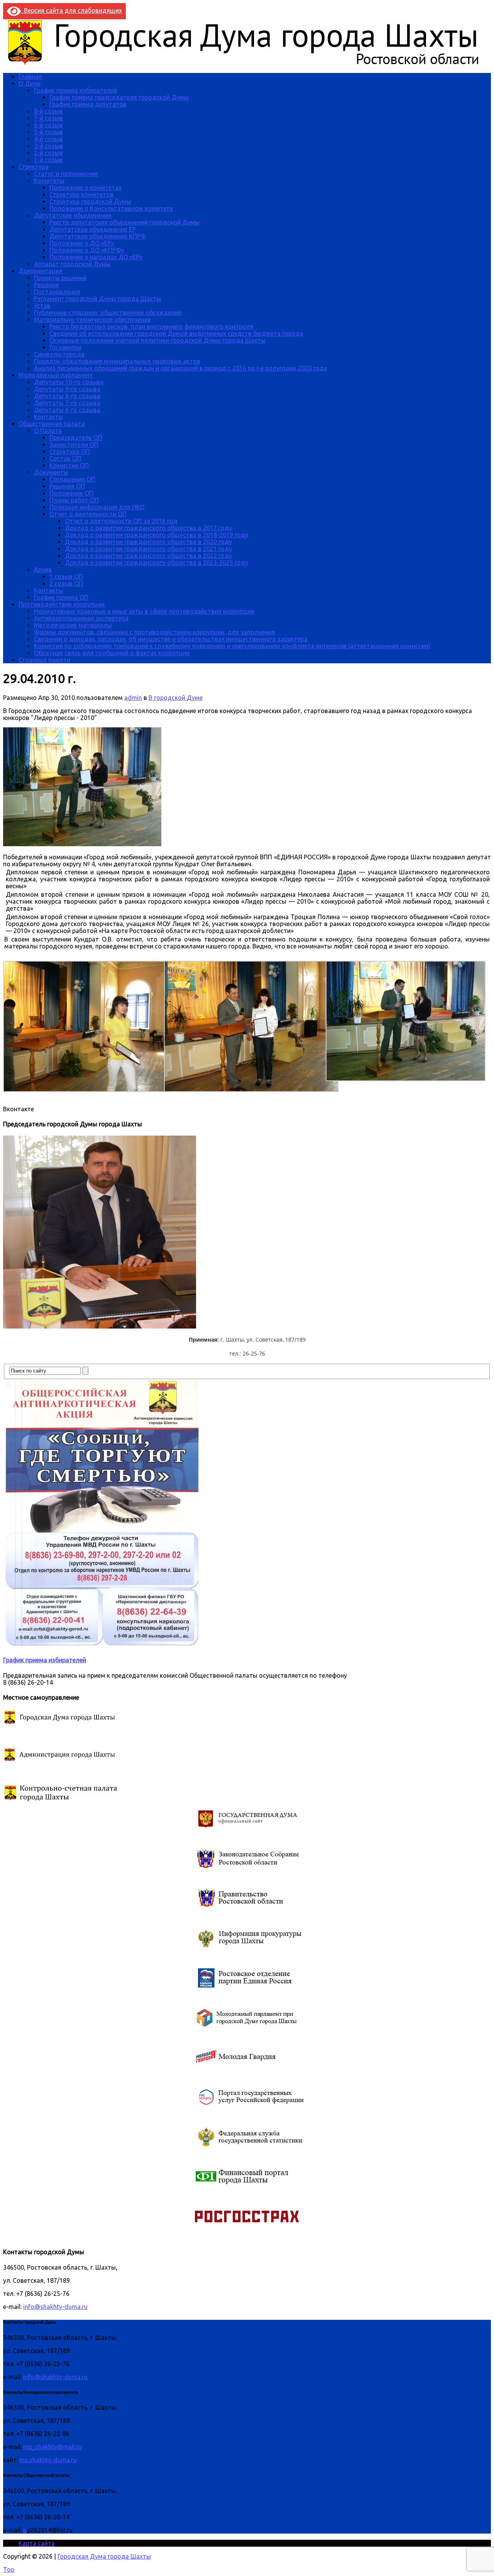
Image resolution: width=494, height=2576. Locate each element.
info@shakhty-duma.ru (55, 2307)
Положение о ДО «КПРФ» (87, 250)
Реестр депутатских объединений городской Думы (124, 222)
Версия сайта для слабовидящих (71, 10)
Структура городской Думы (90, 201)
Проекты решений (60, 278)
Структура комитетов (81, 194)
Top (9, 2569)
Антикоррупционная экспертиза (81, 618)
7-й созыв (48, 118)
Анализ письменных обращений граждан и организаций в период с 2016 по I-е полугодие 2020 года (181, 368)
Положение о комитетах (85, 188)
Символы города (59, 354)
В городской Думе (176, 698)
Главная (30, 76)
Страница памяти (44, 660)
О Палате (48, 431)
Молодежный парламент (56, 375)
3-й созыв (48, 146)
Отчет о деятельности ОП (88, 514)
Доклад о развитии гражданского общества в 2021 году (148, 549)
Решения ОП (67, 486)
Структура (34, 167)
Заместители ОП (74, 445)
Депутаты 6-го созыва (67, 410)
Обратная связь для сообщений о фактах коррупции (112, 653)
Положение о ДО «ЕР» (82, 243)
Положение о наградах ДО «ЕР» (96, 257)
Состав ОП (65, 458)
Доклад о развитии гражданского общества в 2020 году (148, 542)
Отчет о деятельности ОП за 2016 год (121, 521)
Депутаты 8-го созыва (67, 396)
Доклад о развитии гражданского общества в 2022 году (148, 556)
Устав (42, 306)
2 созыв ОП (66, 583)
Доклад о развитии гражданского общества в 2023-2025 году (156, 563)
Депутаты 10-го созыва (69, 382)
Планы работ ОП (74, 500)
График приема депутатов (88, 104)
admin (133, 698)
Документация (41, 271)
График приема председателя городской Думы (119, 97)
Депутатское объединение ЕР (93, 229)
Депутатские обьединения (73, 215)
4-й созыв (48, 139)
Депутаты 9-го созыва (67, 389)
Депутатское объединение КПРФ (98, 236)
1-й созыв (48, 160)
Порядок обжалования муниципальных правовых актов (117, 361)
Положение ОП (71, 493)
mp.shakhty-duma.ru (48, 2460)
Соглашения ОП (72, 479)
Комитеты (49, 181)
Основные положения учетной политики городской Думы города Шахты (157, 340)
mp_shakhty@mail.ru (52, 2447)
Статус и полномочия (66, 174)
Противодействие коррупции (62, 604)
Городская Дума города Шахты (104, 2556)
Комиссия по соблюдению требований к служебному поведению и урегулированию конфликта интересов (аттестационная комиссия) (232, 646)
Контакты (49, 417)
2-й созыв (48, 153)
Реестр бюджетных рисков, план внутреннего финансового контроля (151, 326)
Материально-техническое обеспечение (92, 319)
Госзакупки (65, 347)
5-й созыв (48, 132)
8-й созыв (48, 111)
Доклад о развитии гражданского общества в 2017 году (148, 528)
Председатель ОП (76, 438)
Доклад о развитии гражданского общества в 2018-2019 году (156, 535)
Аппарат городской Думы (72, 264)
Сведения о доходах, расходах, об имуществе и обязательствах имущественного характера (171, 639)
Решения (47, 285)
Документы (51, 472)
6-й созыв (48, 125)
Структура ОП (70, 451)
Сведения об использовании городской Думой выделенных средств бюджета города (176, 333)
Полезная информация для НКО (97, 507)
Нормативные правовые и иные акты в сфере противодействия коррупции (144, 611)
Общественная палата (52, 424)
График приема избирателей (75, 90)
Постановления (57, 292)
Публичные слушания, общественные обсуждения (108, 313)
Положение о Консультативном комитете (111, 208)
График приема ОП (61, 597)
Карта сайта (37, 2543)
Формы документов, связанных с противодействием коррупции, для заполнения (155, 632)
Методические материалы (73, 625)
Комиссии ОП (69, 465)
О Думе (30, 83)
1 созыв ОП (66, 576)
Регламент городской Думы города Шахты (97, 299)
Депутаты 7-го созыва (67, 403)
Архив (43, 570)
